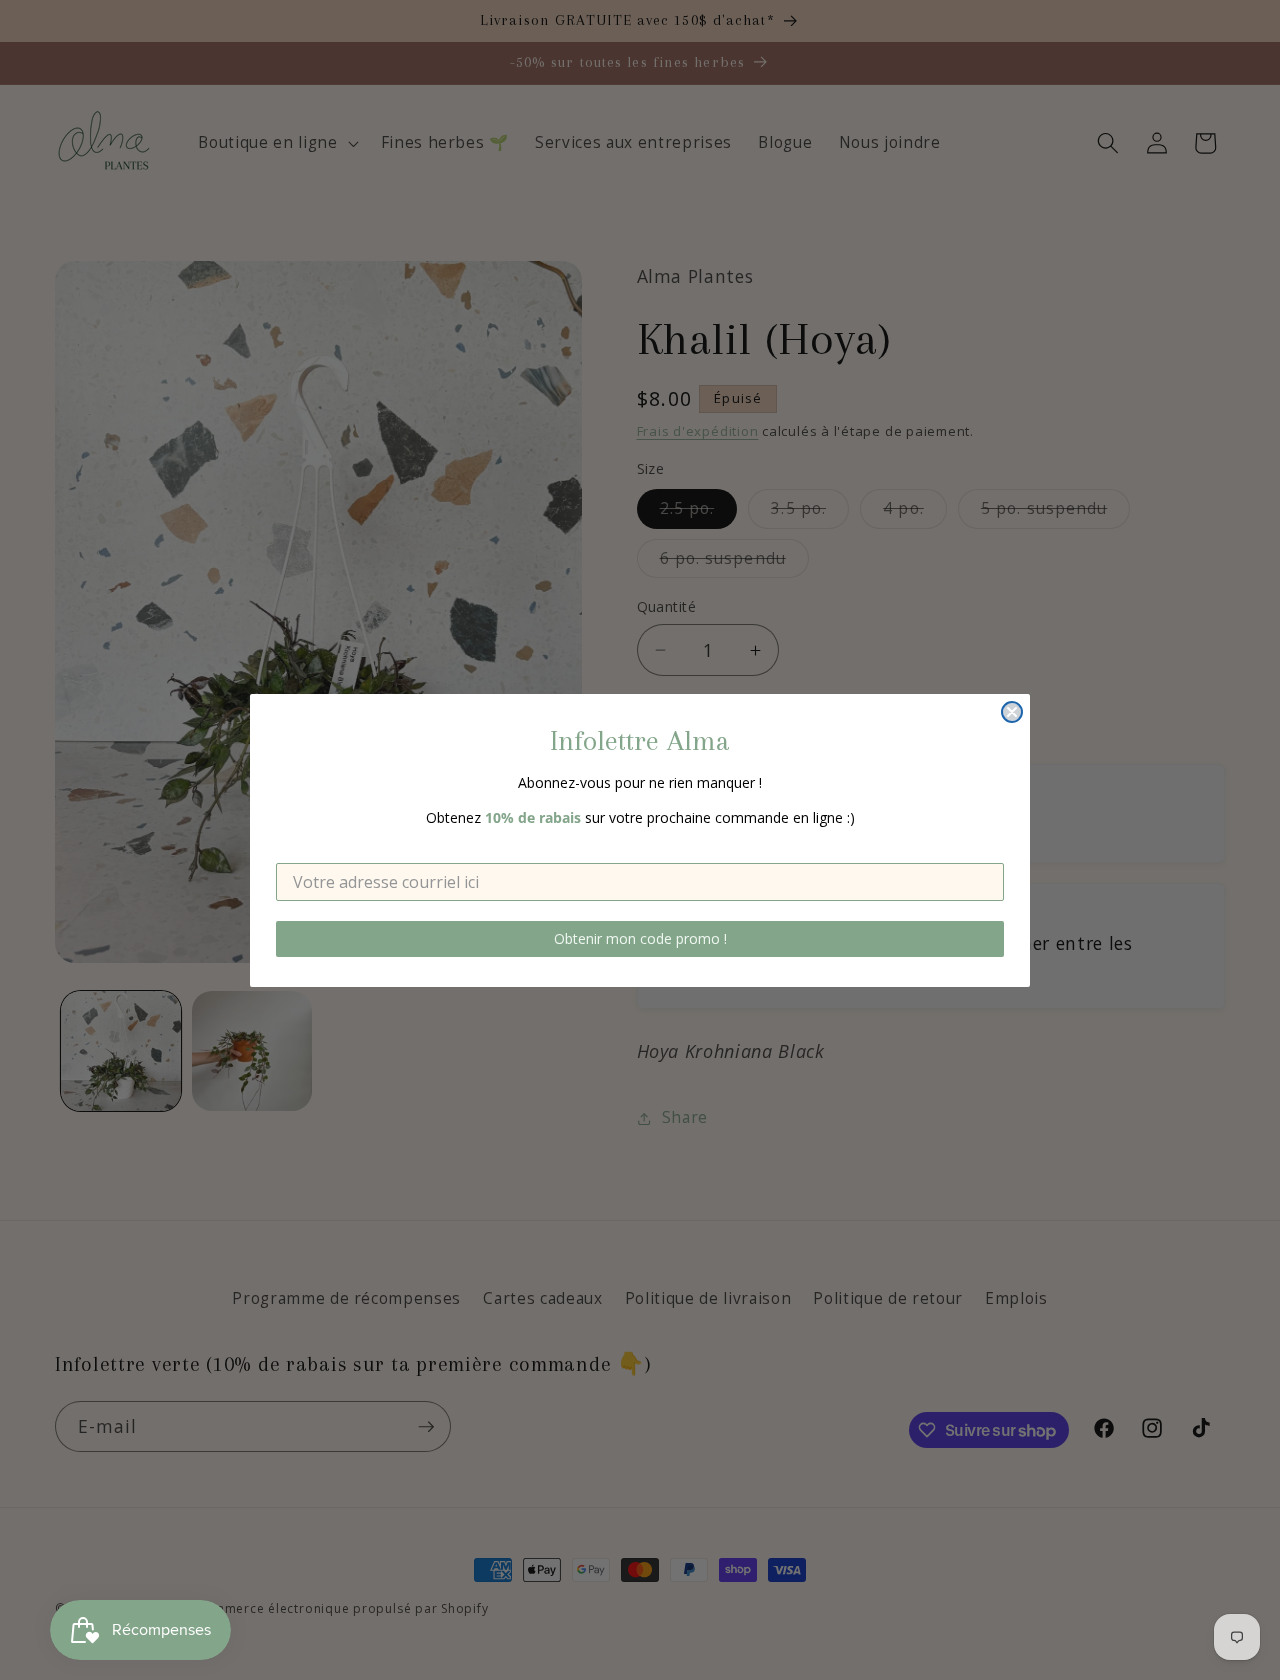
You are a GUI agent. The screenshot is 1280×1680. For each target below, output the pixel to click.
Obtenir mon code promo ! (640, 938)
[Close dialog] (1012, 712)
